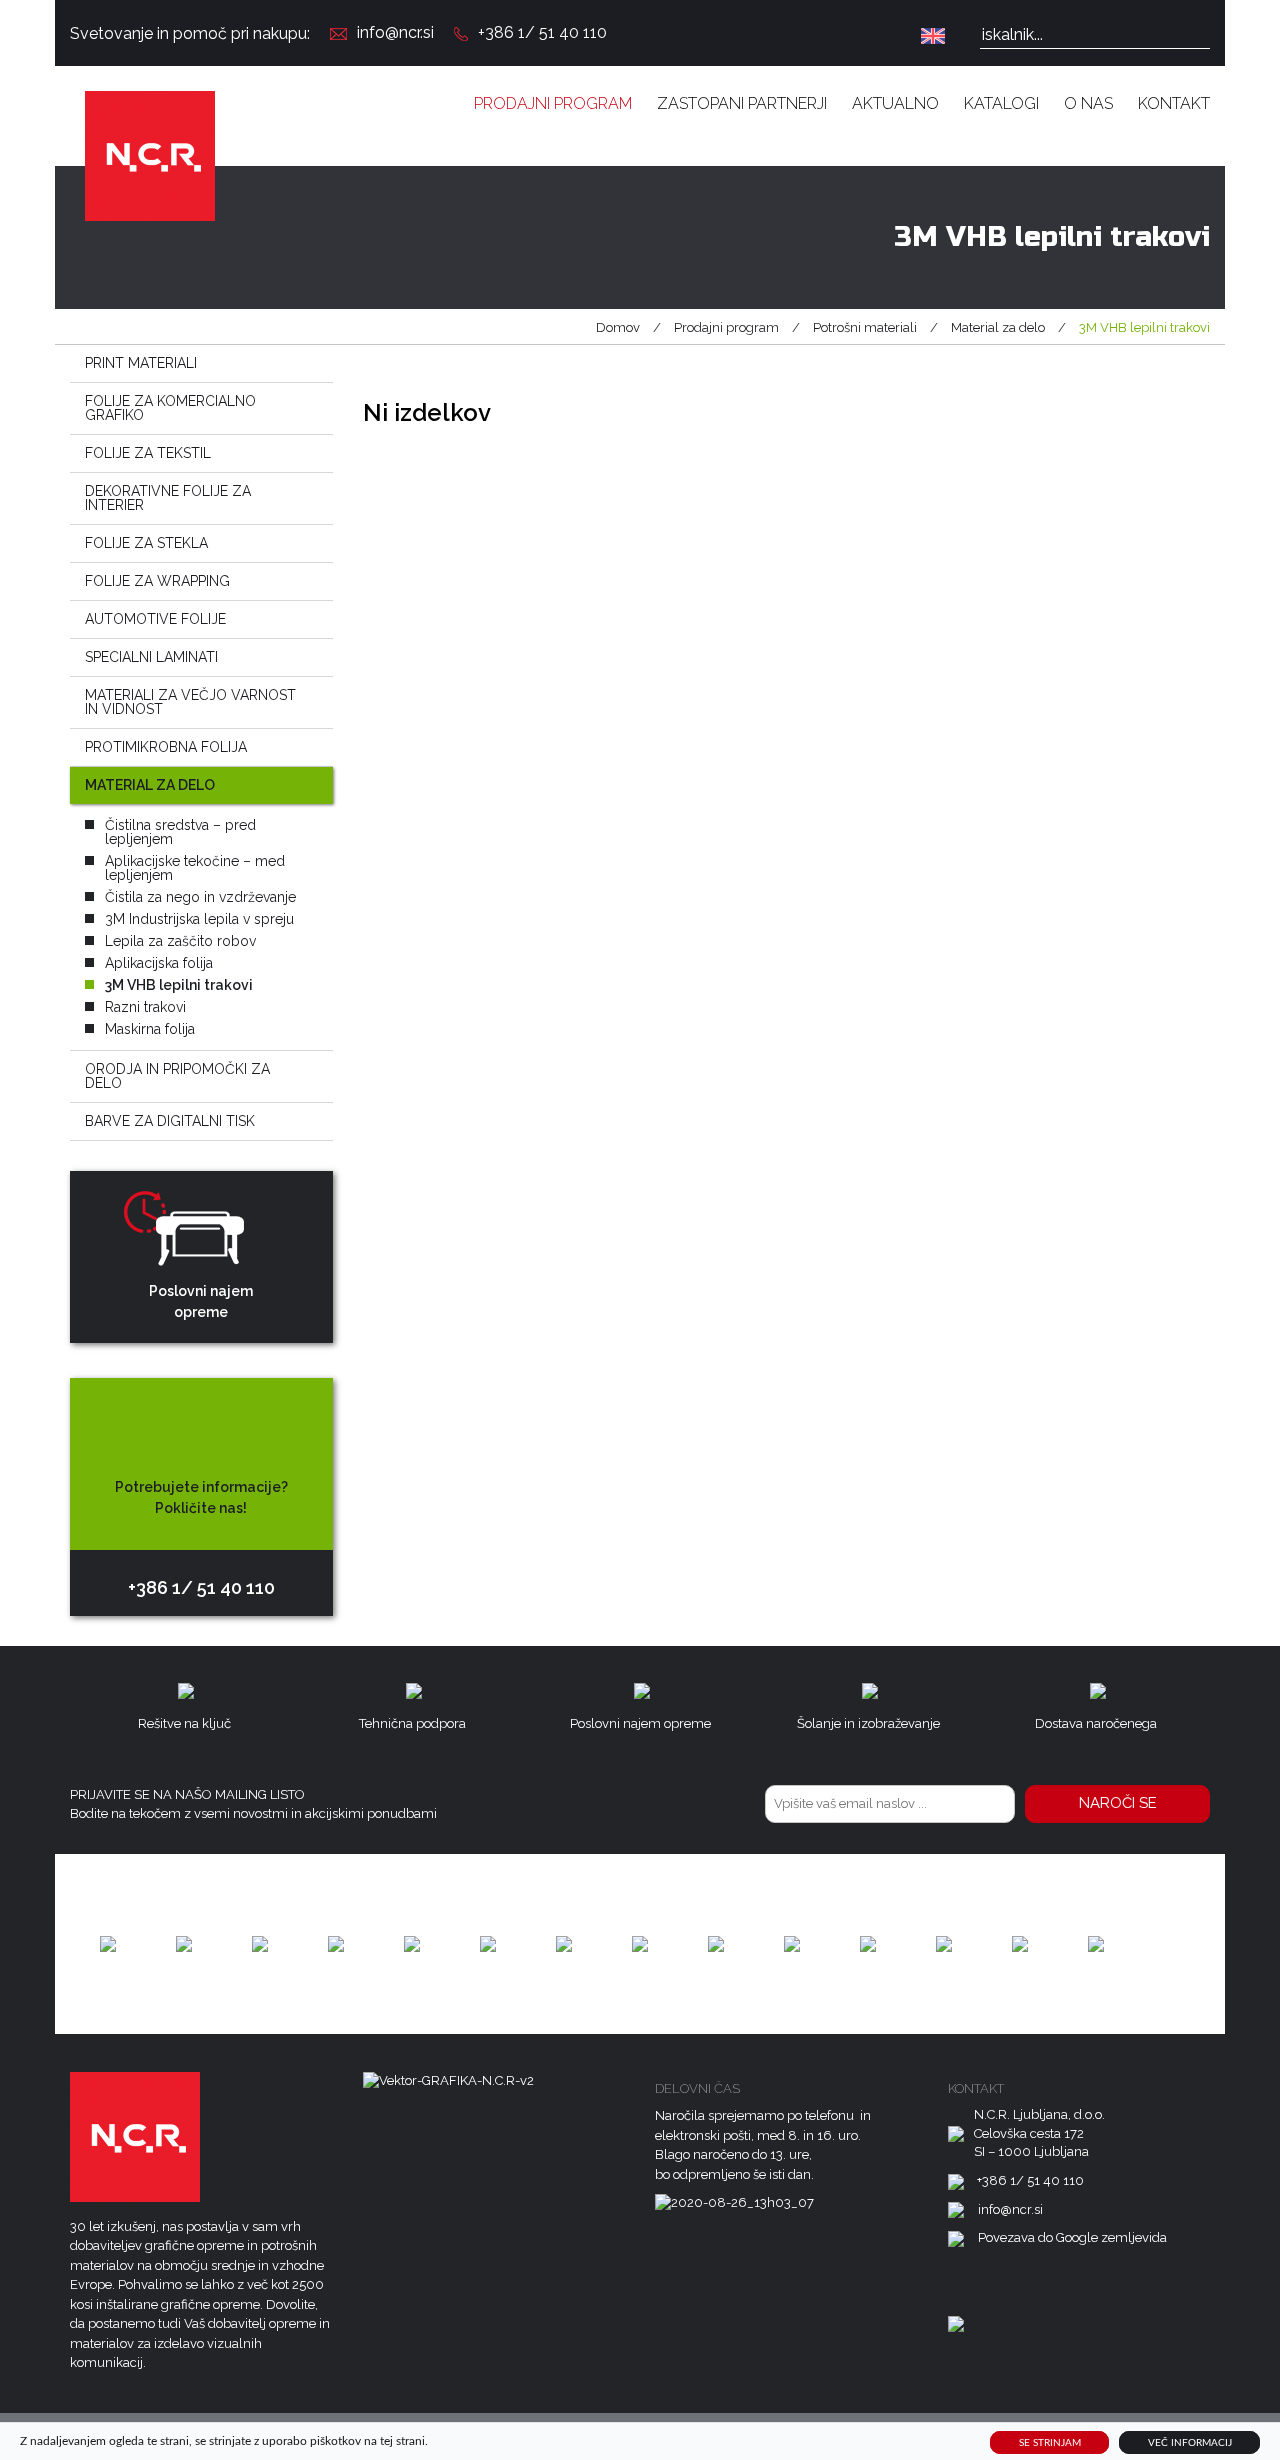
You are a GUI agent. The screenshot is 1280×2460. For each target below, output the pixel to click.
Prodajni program (553, 103)
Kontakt (1174, 103)
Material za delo (998, 327)
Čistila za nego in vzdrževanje (200, 897)
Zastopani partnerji (742, 103)
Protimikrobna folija (166, 747)
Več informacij (1190, 2442)
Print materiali (141, 363)
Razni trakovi (145, 1007)
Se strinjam (1050, 2442)
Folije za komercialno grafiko (170, 408)
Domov (618, 327)
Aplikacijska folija (159, 963)
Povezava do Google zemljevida (1072, 2237)
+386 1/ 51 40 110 (542, 32)
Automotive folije (155, 619)
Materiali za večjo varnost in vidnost (190, 702)
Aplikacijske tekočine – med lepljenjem (195, 868)
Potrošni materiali (865, 327)
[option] (108, 1944)
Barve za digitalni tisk (170, 1121)
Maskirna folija (150, 1029)
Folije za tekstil (148, 453)
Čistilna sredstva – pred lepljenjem (180, 832)
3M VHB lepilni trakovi (179, 985)
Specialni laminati (151, 657)
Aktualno (895, 103)
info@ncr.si (395, 32)
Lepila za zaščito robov (180, 941)
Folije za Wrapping (157, 581)
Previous (60, 1944)
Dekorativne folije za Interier (168, 498)
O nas (1088, 103)
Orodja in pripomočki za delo (177, 1076)
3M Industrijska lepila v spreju (199, 919)
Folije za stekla (146, 543)
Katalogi (1001, 103)
